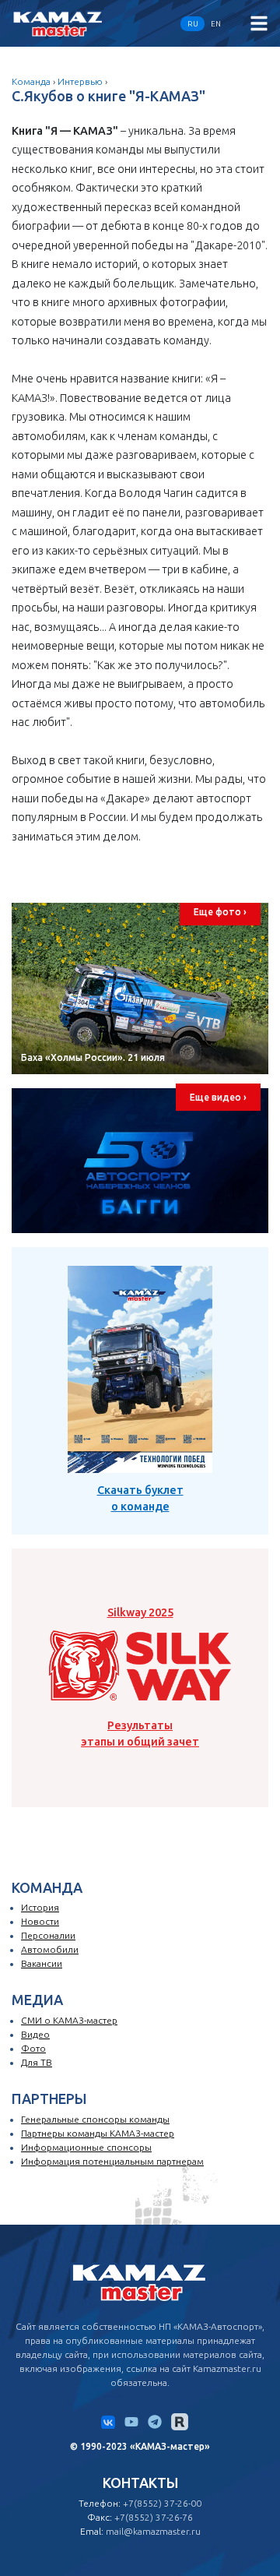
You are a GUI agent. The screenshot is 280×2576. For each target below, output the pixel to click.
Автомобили (50, 1949)
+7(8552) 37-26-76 (154, 2517)
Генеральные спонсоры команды (95, 2119)
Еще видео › (218, 1097)
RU (193, 24)
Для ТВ (37, 2062)
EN (216, 24)
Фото (33, 2048)
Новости (40, 1921)
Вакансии (42, 1963)
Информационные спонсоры (86, 2147)
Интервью (80, 81)
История (40, 1907)
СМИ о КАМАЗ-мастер (69, 2020)
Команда (31, 81)
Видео (35, 2034)
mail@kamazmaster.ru (153, 2531)
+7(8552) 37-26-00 (162, 2503)
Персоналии (48, 1935)
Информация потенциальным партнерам (112, 2161)
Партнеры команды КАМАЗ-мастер (98, 2133)
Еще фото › (220, 912)
